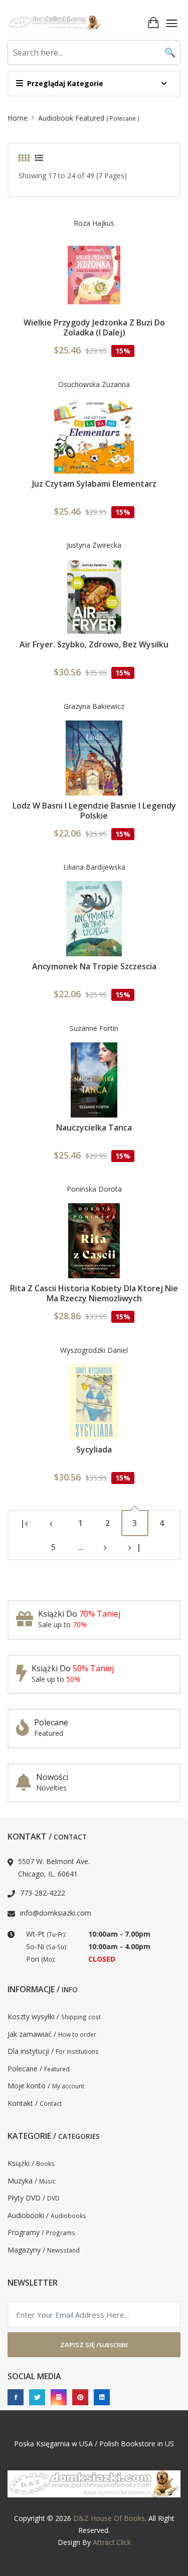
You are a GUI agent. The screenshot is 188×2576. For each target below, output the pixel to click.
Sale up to (62, 1624)
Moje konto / (46, 2086)
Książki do (79, 1614)
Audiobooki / (47, 2215)
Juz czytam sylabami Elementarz (94, 484)
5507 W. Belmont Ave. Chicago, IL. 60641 (54, 1868)
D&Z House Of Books (109, 2518)
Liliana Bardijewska (94, 867)
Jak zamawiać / (52, 2034)
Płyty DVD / (34, 2198)
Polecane (51, 1722)
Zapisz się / (94, 2345)
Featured (49, 1733)
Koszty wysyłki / (54, 2016)
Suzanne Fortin (94, 1028)
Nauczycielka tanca (94, 1128)
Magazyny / (44, 2250)
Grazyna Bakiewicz (94, 706)
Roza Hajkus (94, 223)
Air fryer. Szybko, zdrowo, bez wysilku (94, 644)
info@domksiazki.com (56, 1913)
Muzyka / (32, 2181)
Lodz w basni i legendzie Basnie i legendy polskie (94, 811)
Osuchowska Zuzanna (94, 384)
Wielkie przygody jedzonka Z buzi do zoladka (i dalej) (94, 327)
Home (18, 118)
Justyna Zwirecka (94, 545)
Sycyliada (94, 1449)
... (81, 1547)
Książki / (31, 2163)
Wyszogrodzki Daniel (94, 1350)
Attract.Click (112, 2542)
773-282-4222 (43, 1893)
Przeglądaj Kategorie (65, 83)
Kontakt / (35, 2103)
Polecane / (39, 2069)
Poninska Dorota (94, 1189)
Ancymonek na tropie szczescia (94, 966)
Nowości (52, 1777)
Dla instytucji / (53, 2051)
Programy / (41, 2232)
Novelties (51, 1788)
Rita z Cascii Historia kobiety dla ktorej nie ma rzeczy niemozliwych (94, 1293)
